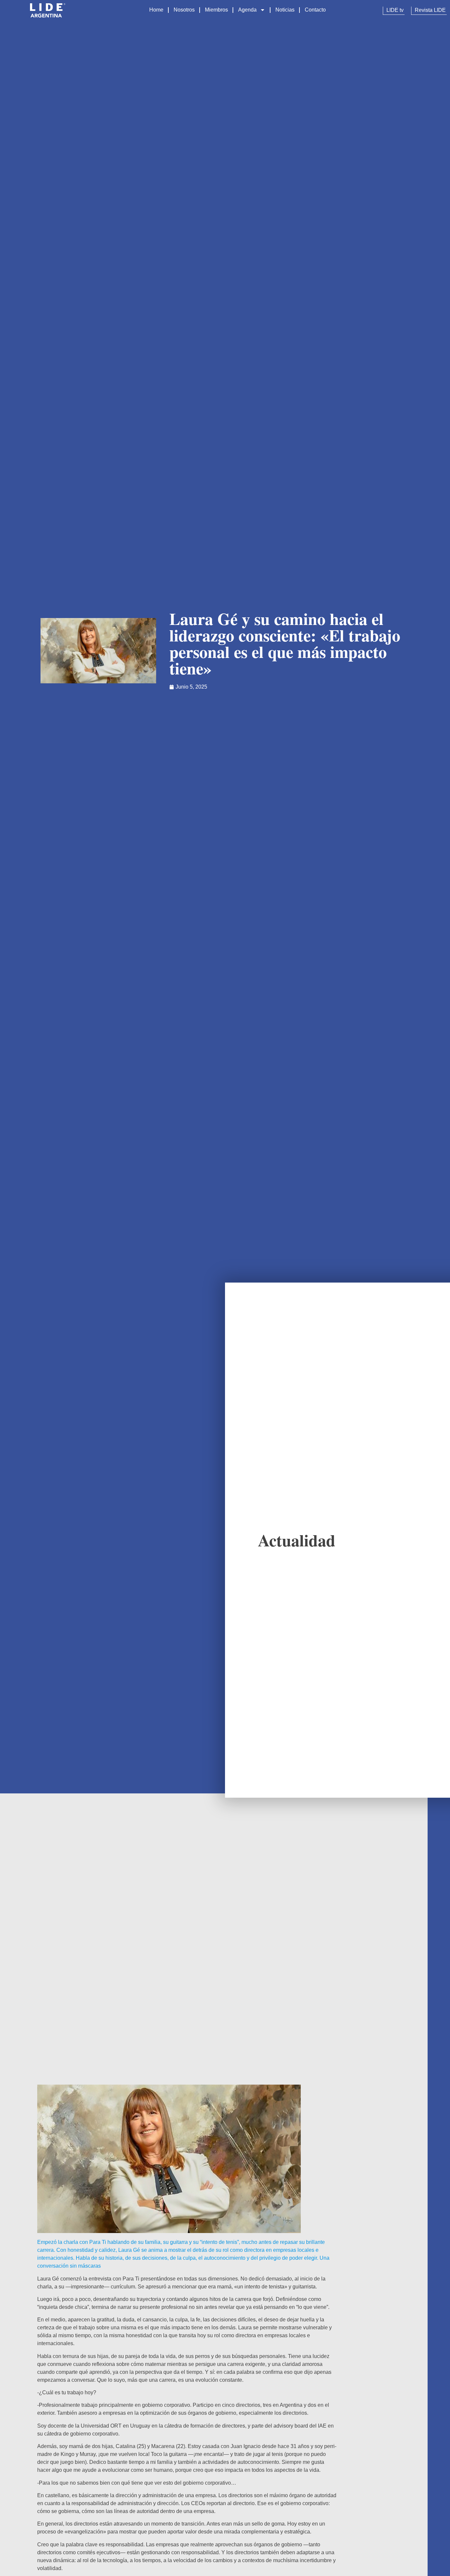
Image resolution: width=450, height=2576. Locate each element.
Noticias (285, 10)
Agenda (247, 10)
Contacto (315, 10)
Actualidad (297, 1540)
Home (156, 10)
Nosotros (184, 10)
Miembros (216, 10)
